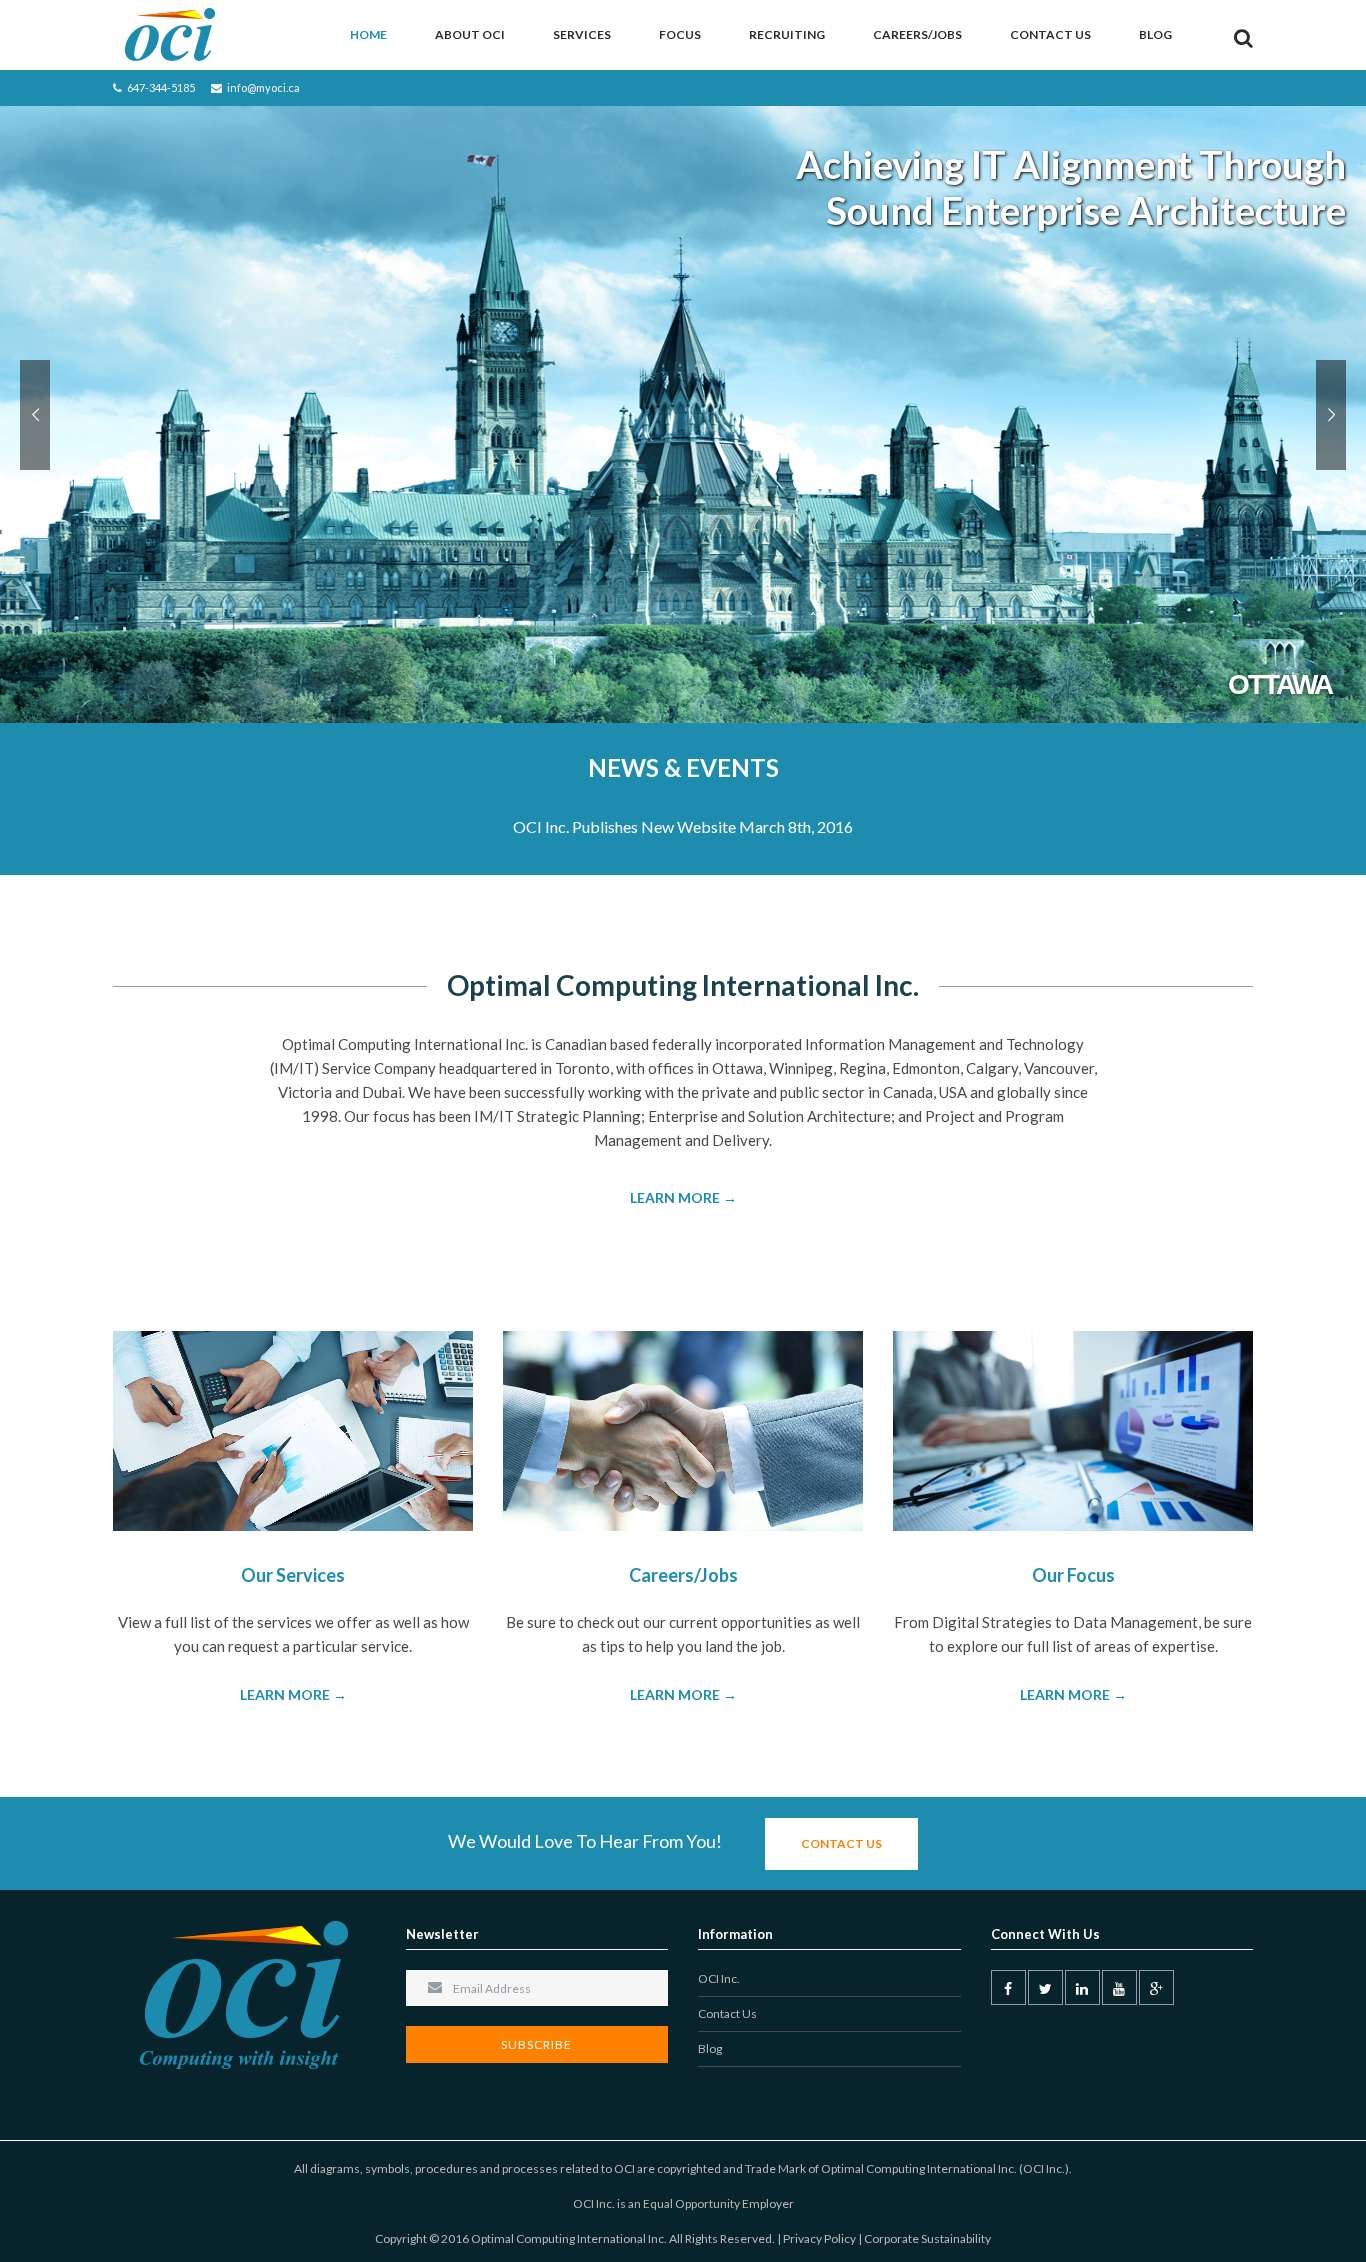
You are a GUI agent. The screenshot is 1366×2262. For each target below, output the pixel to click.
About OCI (470, 34)
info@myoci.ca (263, 87)
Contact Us (1050, 34)
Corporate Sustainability (927, 2238)
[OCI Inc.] (171, 35)
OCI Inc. (719, 1978)
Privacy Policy (819, 2238)
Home (368, 34)
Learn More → (683, 1197)
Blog (1155, 34)
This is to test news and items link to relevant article (683, 826)
